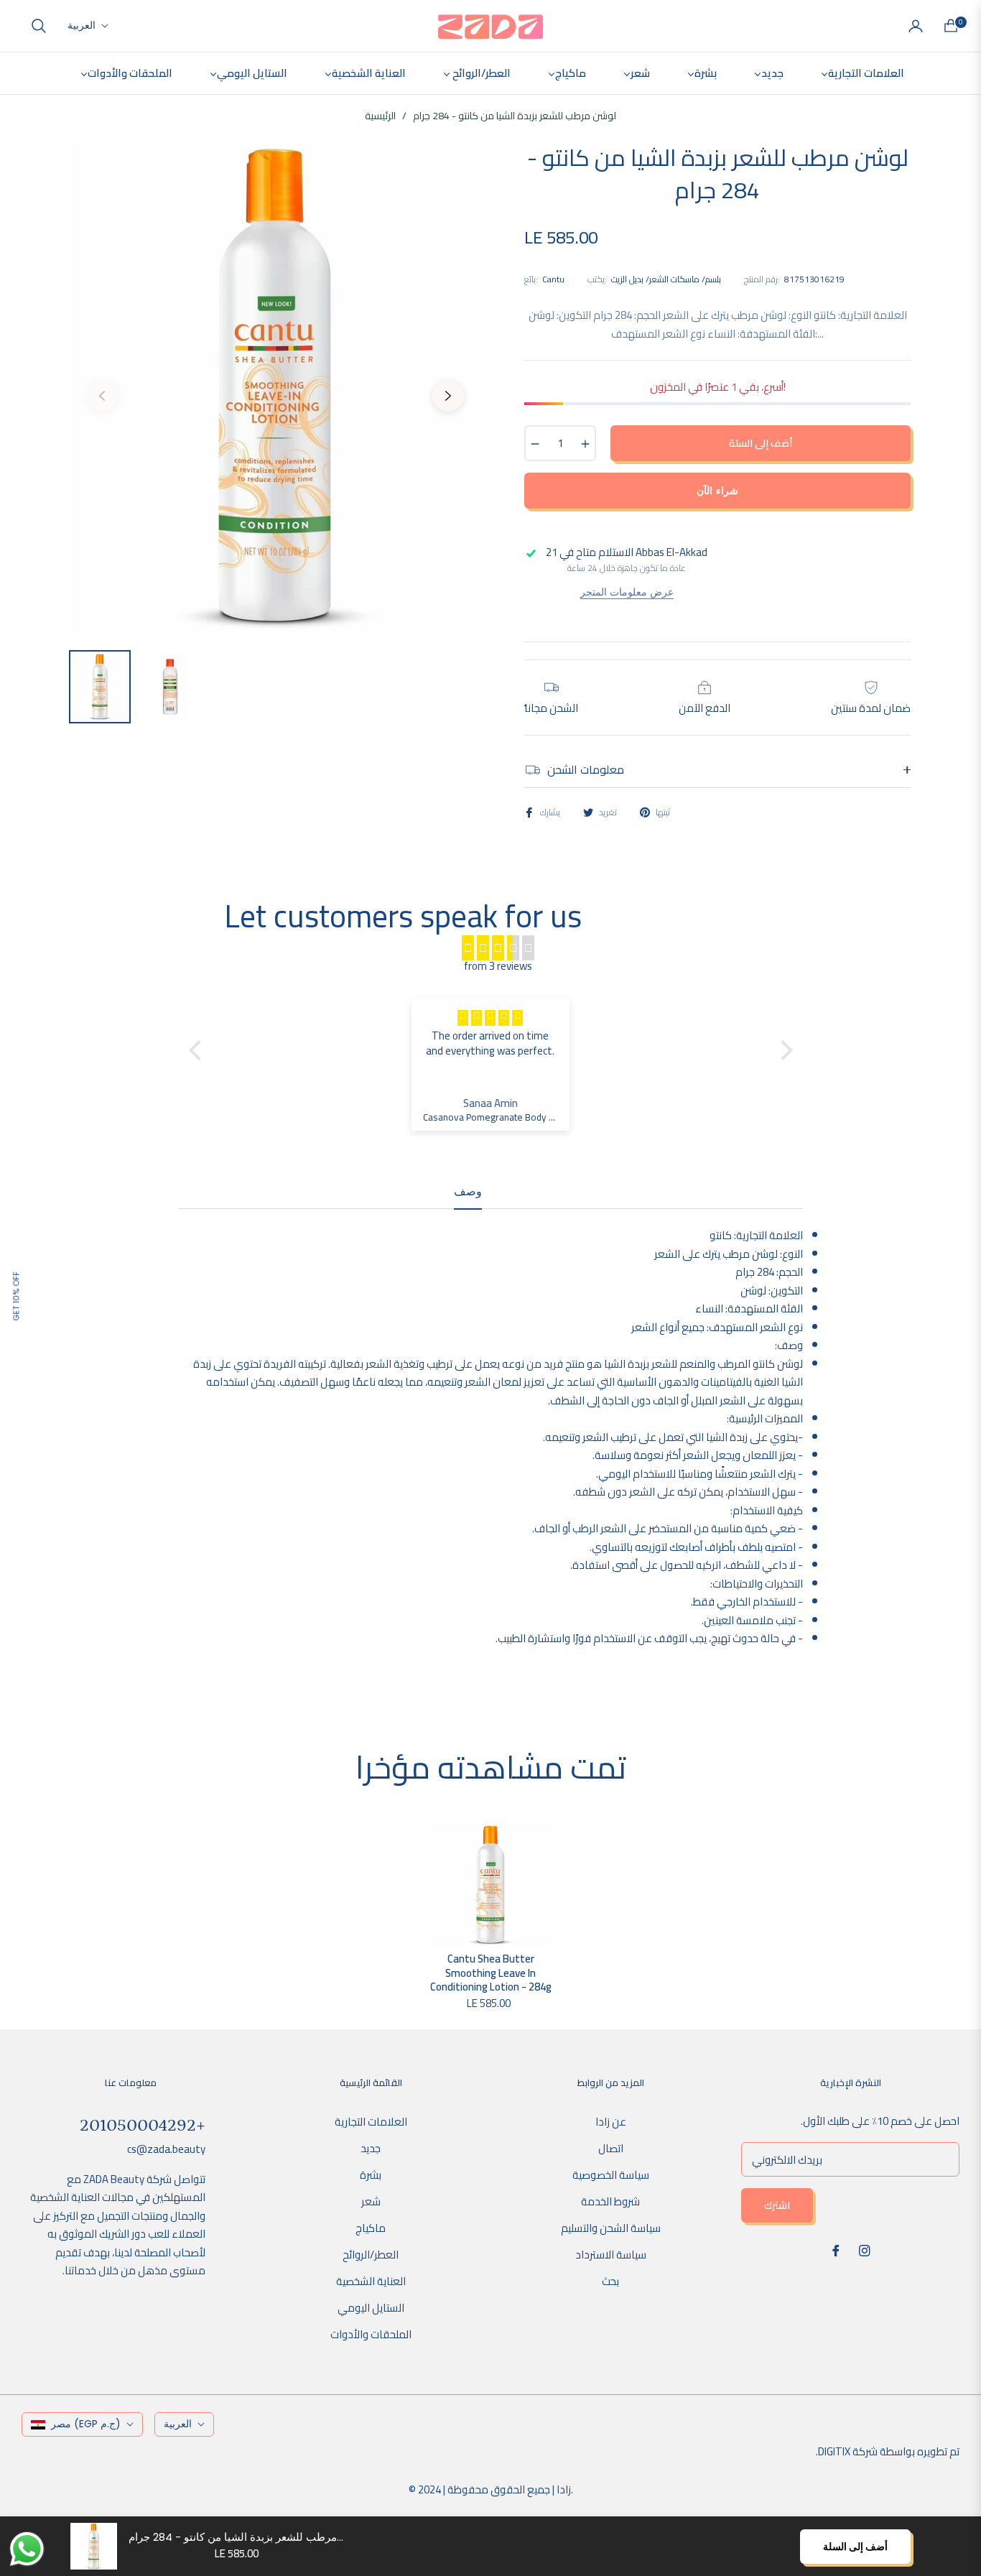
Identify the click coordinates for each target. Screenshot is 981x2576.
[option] (275, 387)
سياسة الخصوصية (611, 2175)
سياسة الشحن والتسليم (611, 2228)
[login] (916, 26)
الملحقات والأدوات (371, 2334)
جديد (371, 2148)
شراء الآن (717, 491)
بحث (610, 2281)
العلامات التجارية (371, 2122)
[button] (39, 26)
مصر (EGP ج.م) (86, 2424)
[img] (498, 948)
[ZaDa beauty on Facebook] (836, 2250)
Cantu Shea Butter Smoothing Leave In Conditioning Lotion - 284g (491, 1973)
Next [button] (448, 396)
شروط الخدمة (610, 2201)
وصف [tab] (468, 1192)
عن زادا (611, 2122)
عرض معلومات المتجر (627, 592)
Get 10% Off (16, 1296)
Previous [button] (102, 396)
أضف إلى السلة (855, 2547)
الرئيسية (380, 116)
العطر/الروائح (371, 2255)
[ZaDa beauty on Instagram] (865, 2250)
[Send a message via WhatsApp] (27, 2549)
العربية (82, 26)
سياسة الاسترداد (611, 2255)
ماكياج (371, 2228)
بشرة (371, 2175)
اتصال (611, 2148)
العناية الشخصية (371, 2281)
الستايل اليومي (371, 2308)
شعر (371, 2201)
